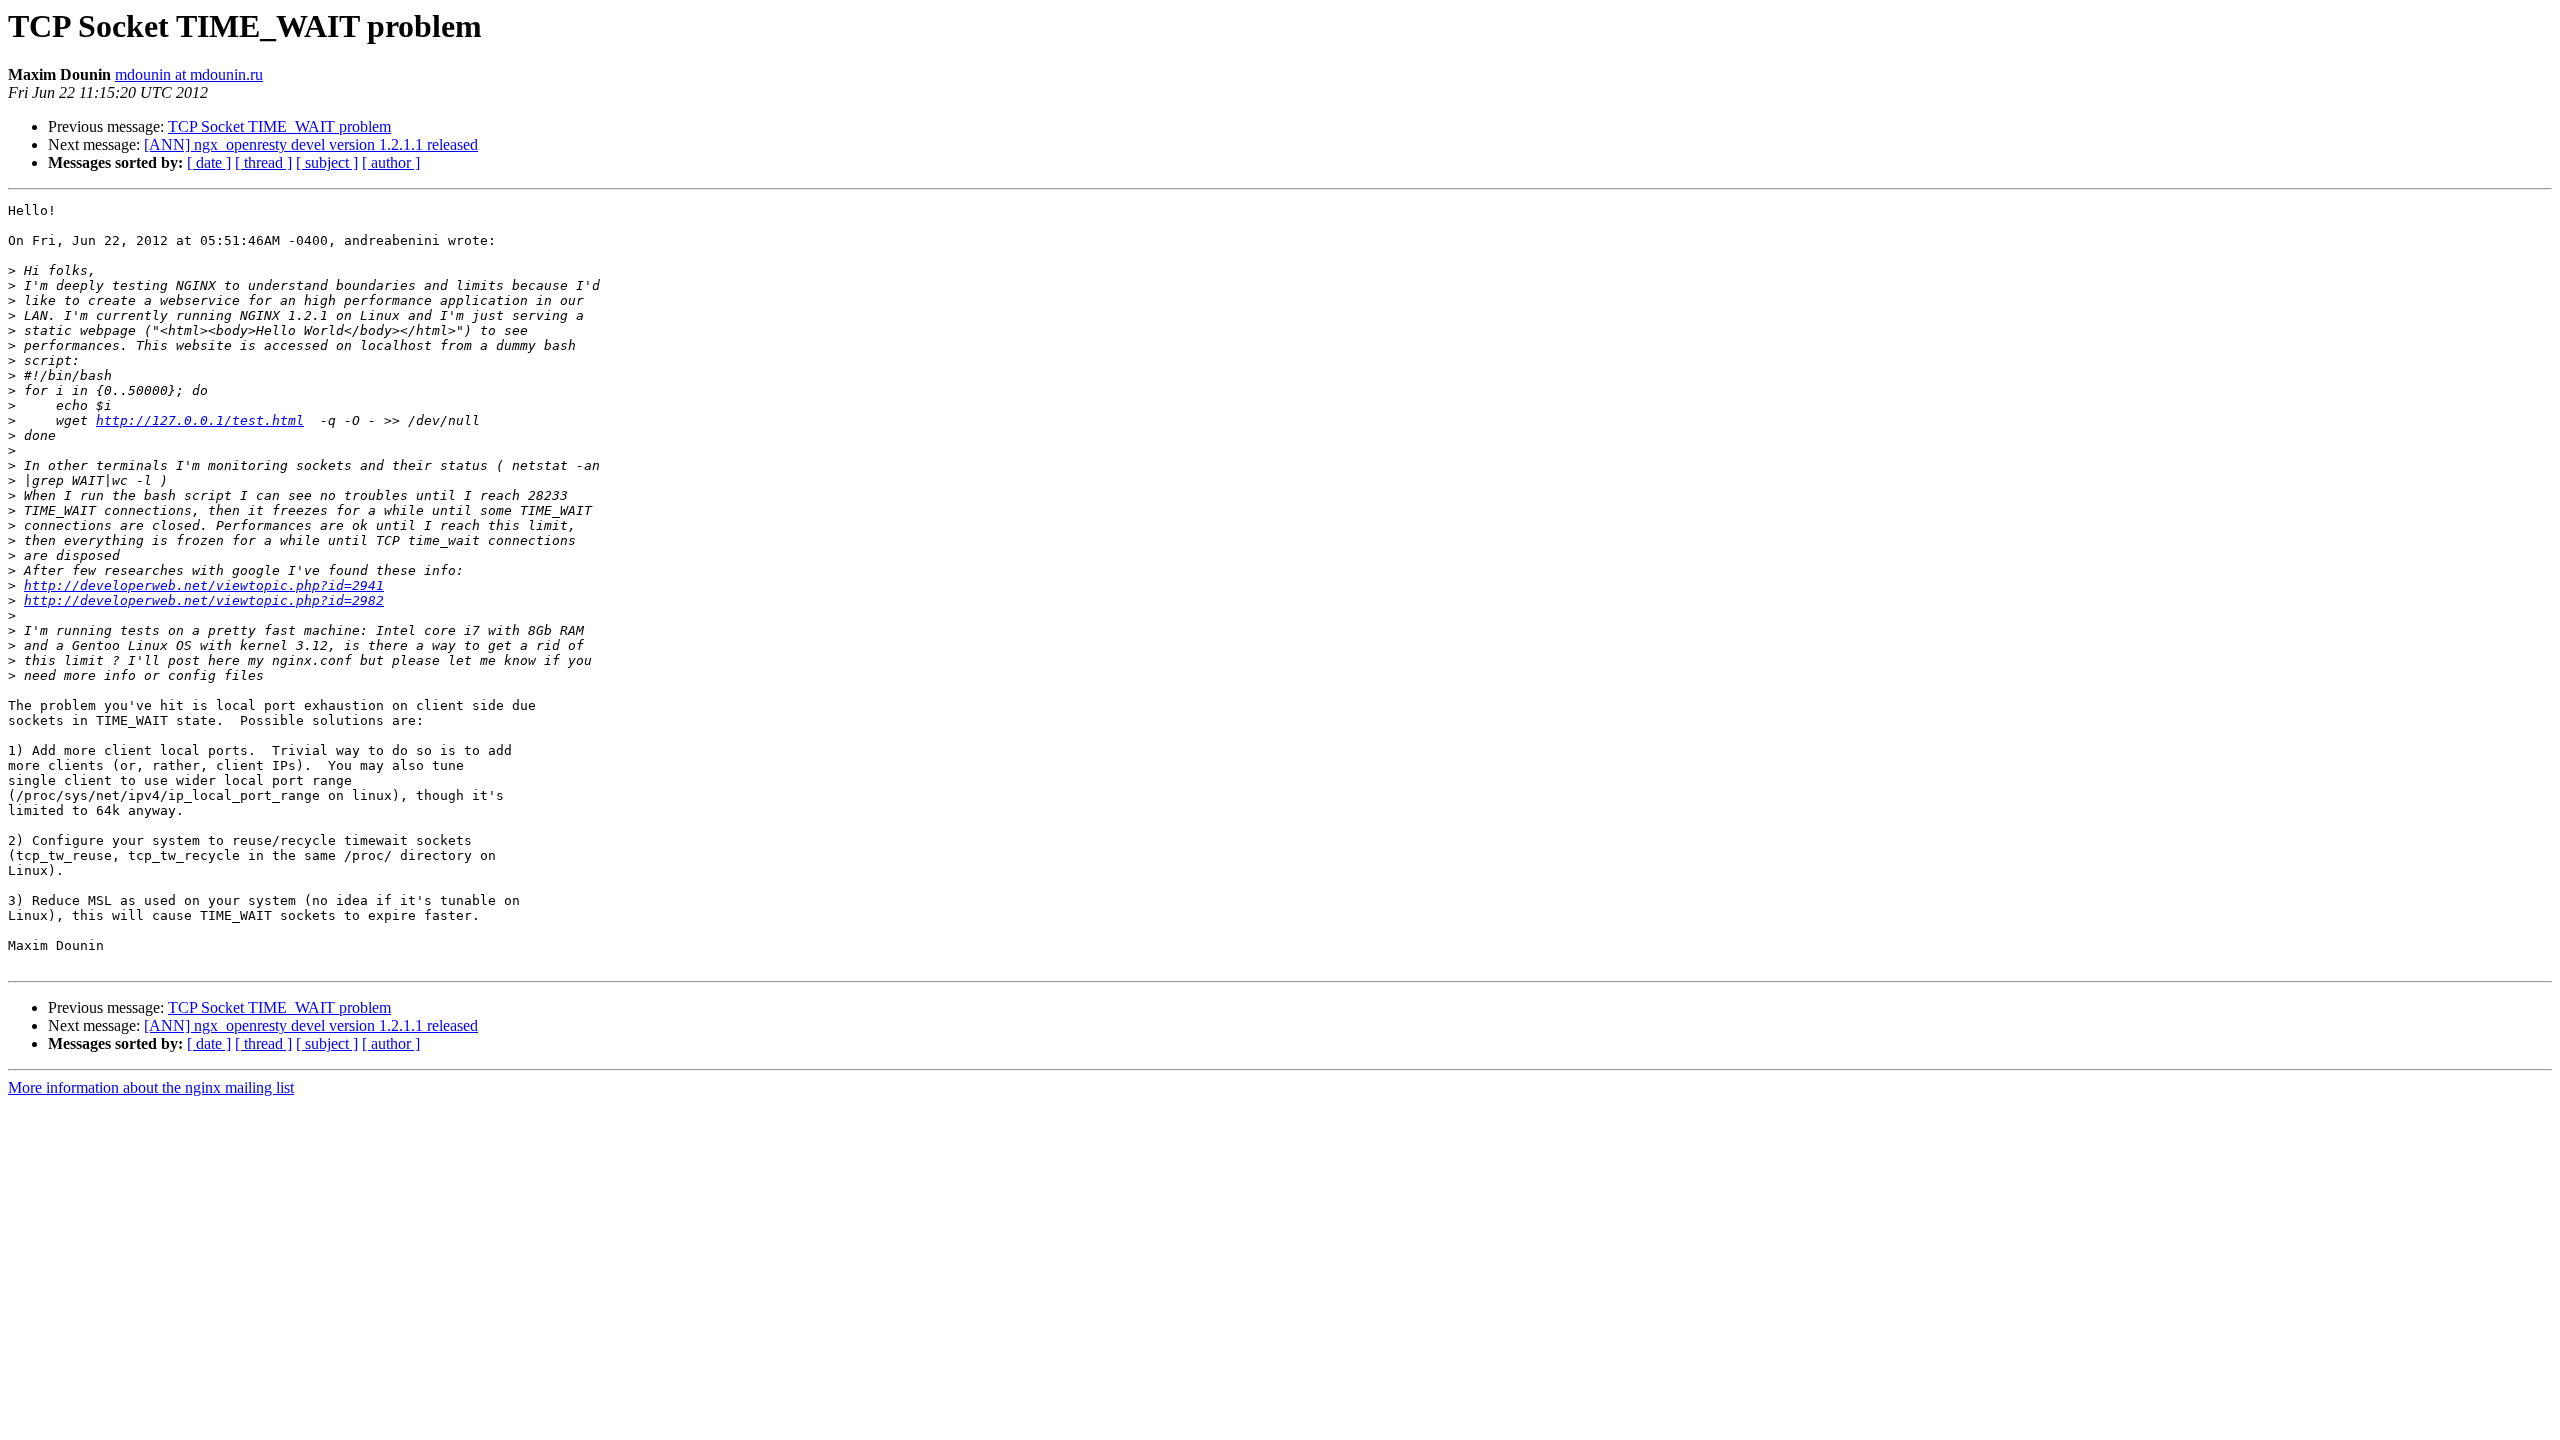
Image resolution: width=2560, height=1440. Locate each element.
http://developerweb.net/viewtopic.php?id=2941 (204, 585)
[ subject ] (327, 162)
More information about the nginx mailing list (151, 1087)
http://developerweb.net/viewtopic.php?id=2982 (204, 600)
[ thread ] (263, 162)
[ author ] (391, 162)
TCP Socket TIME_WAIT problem (279, 126)
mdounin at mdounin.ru (189, 74)
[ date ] (209, 162)
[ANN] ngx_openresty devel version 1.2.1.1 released (311, 144)
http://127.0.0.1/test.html (200, 420)
